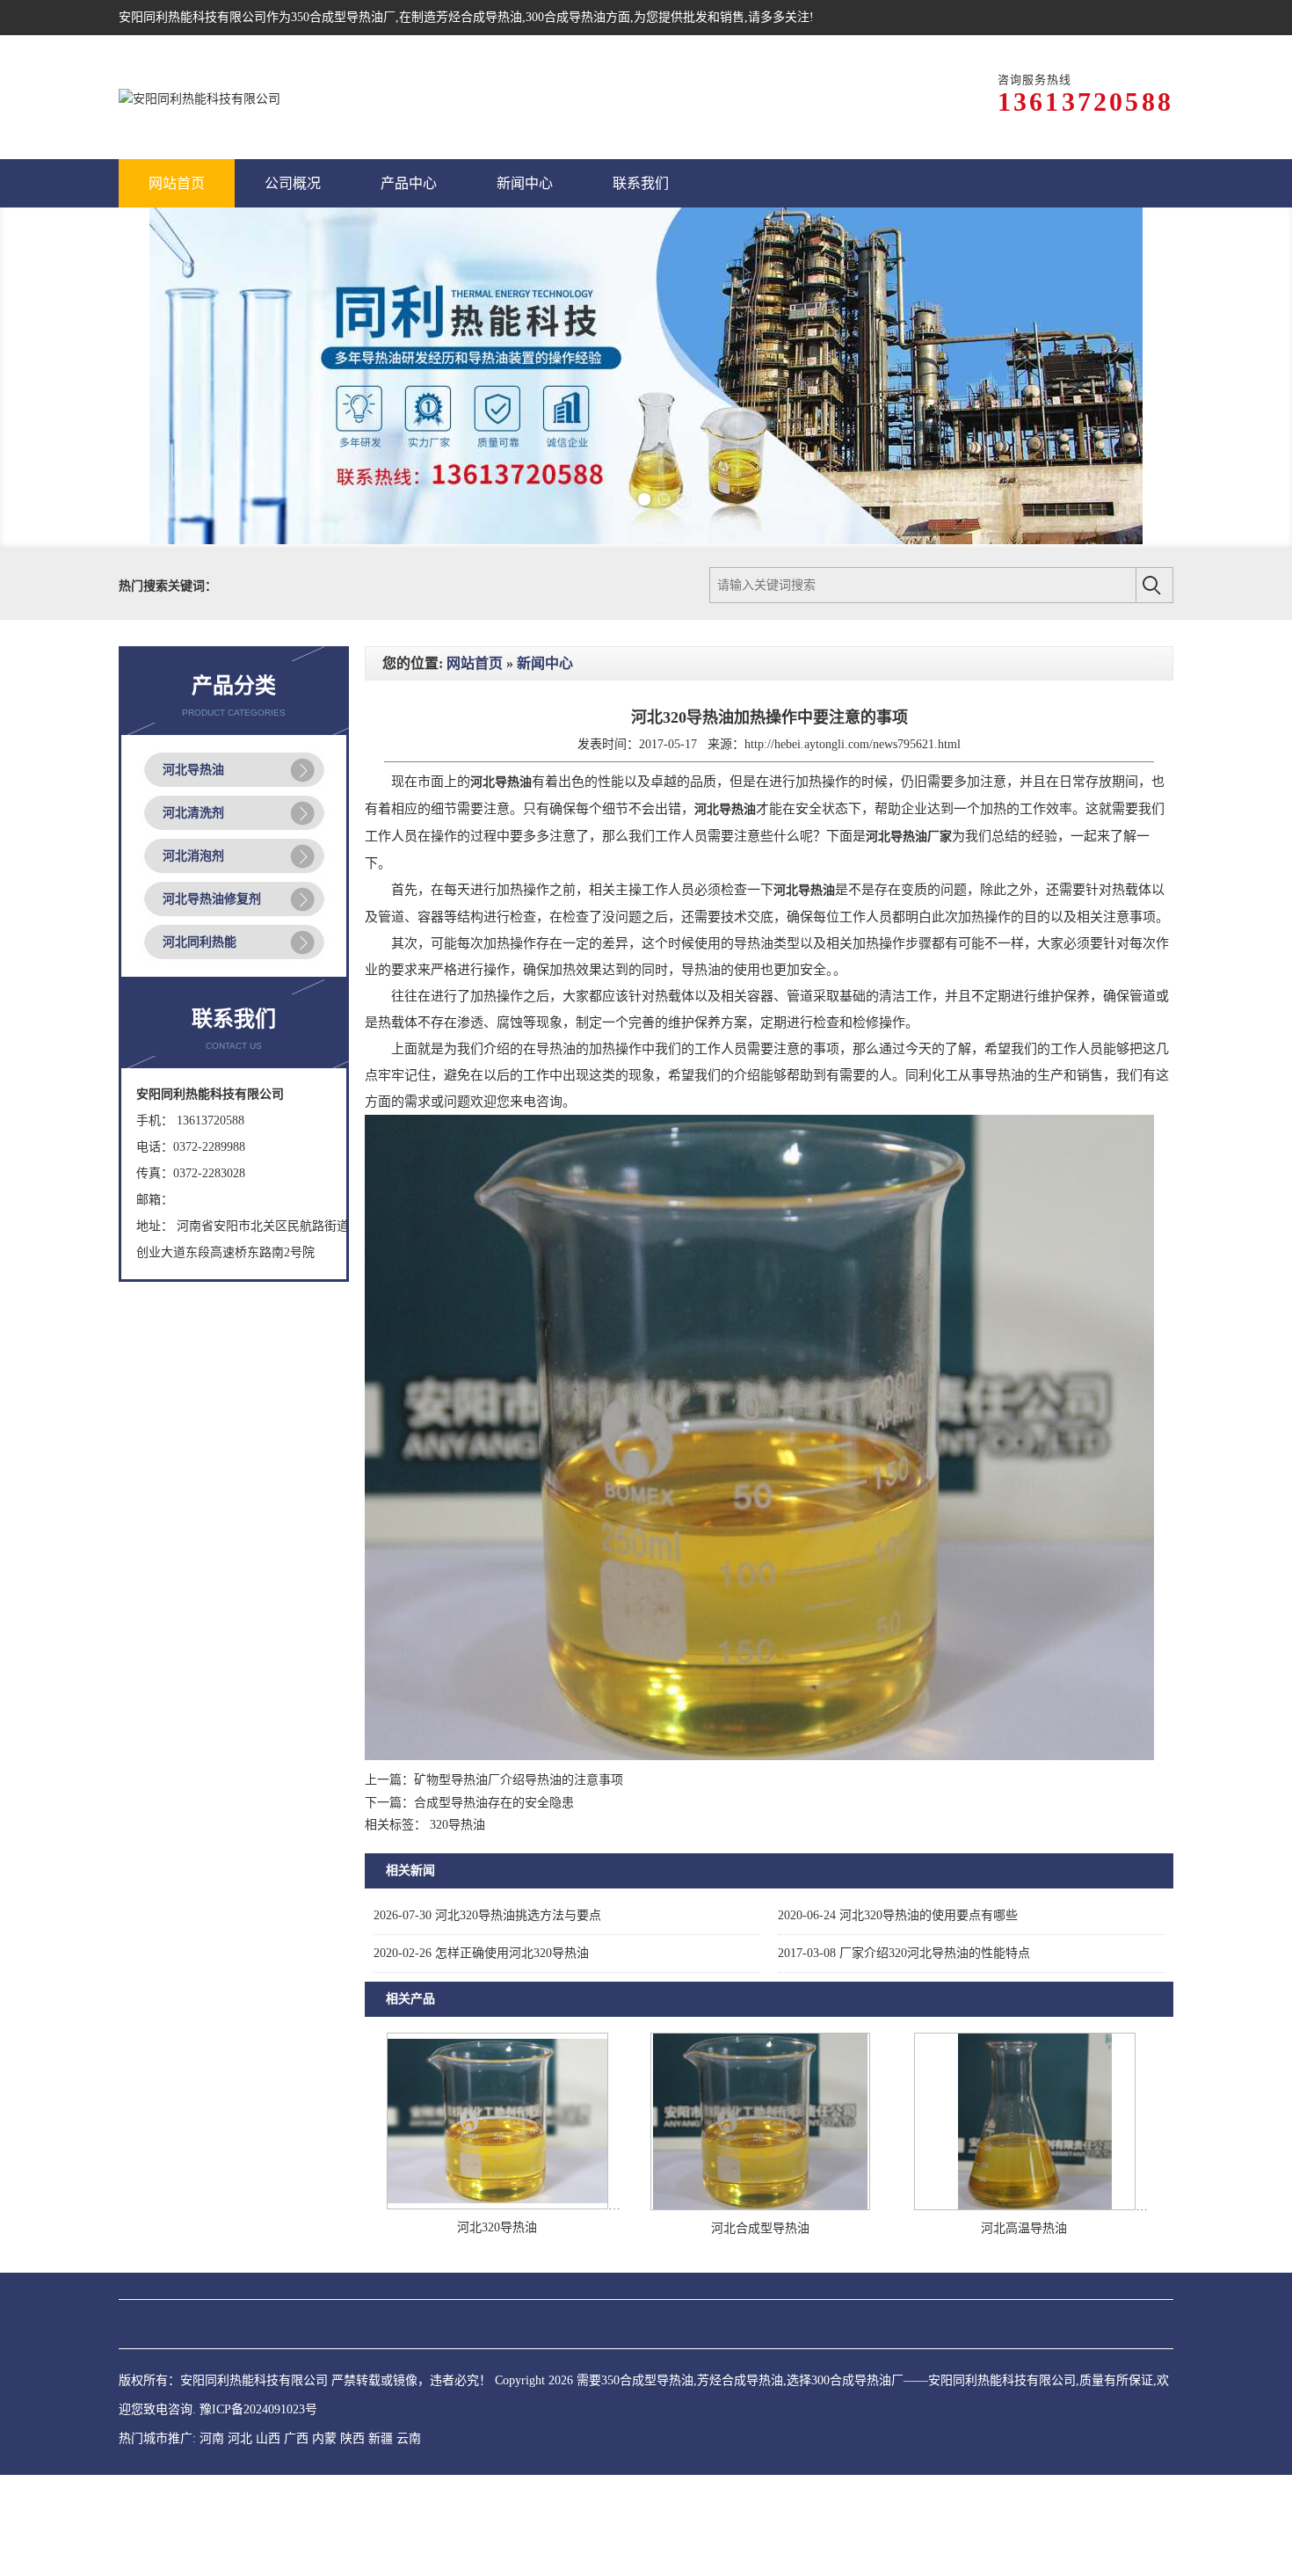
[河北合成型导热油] (760, 2277)
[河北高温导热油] (1025, 2277)
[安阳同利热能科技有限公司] (200, 97)
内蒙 (324, 2510)
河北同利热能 (200, 1012)
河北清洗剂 (193, 883)
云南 (409, 2510)
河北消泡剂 (193, 926)
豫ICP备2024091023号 (258, 2481)
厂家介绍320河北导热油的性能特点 (904, 2023)
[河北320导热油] (497, 2276)
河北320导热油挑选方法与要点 (487, 1986)
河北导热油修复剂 (212, 969)
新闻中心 (545, 734)
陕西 (352, 2510)
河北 (240, 2510)
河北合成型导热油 (760, 2299)
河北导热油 (193, 840)
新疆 (381, 2510)
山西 (268, 2510)
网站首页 (475, 734)
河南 (212, 2510)
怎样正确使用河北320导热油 (481, 2023)
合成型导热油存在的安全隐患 (494, 1873)
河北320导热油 (497, 2299)
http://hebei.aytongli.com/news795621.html (853, 815)
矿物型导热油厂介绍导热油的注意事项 (519, 1851)
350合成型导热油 (337, 17)
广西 (296, 2510)
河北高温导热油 (1024, 2299)
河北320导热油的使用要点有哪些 (898, 1986)
